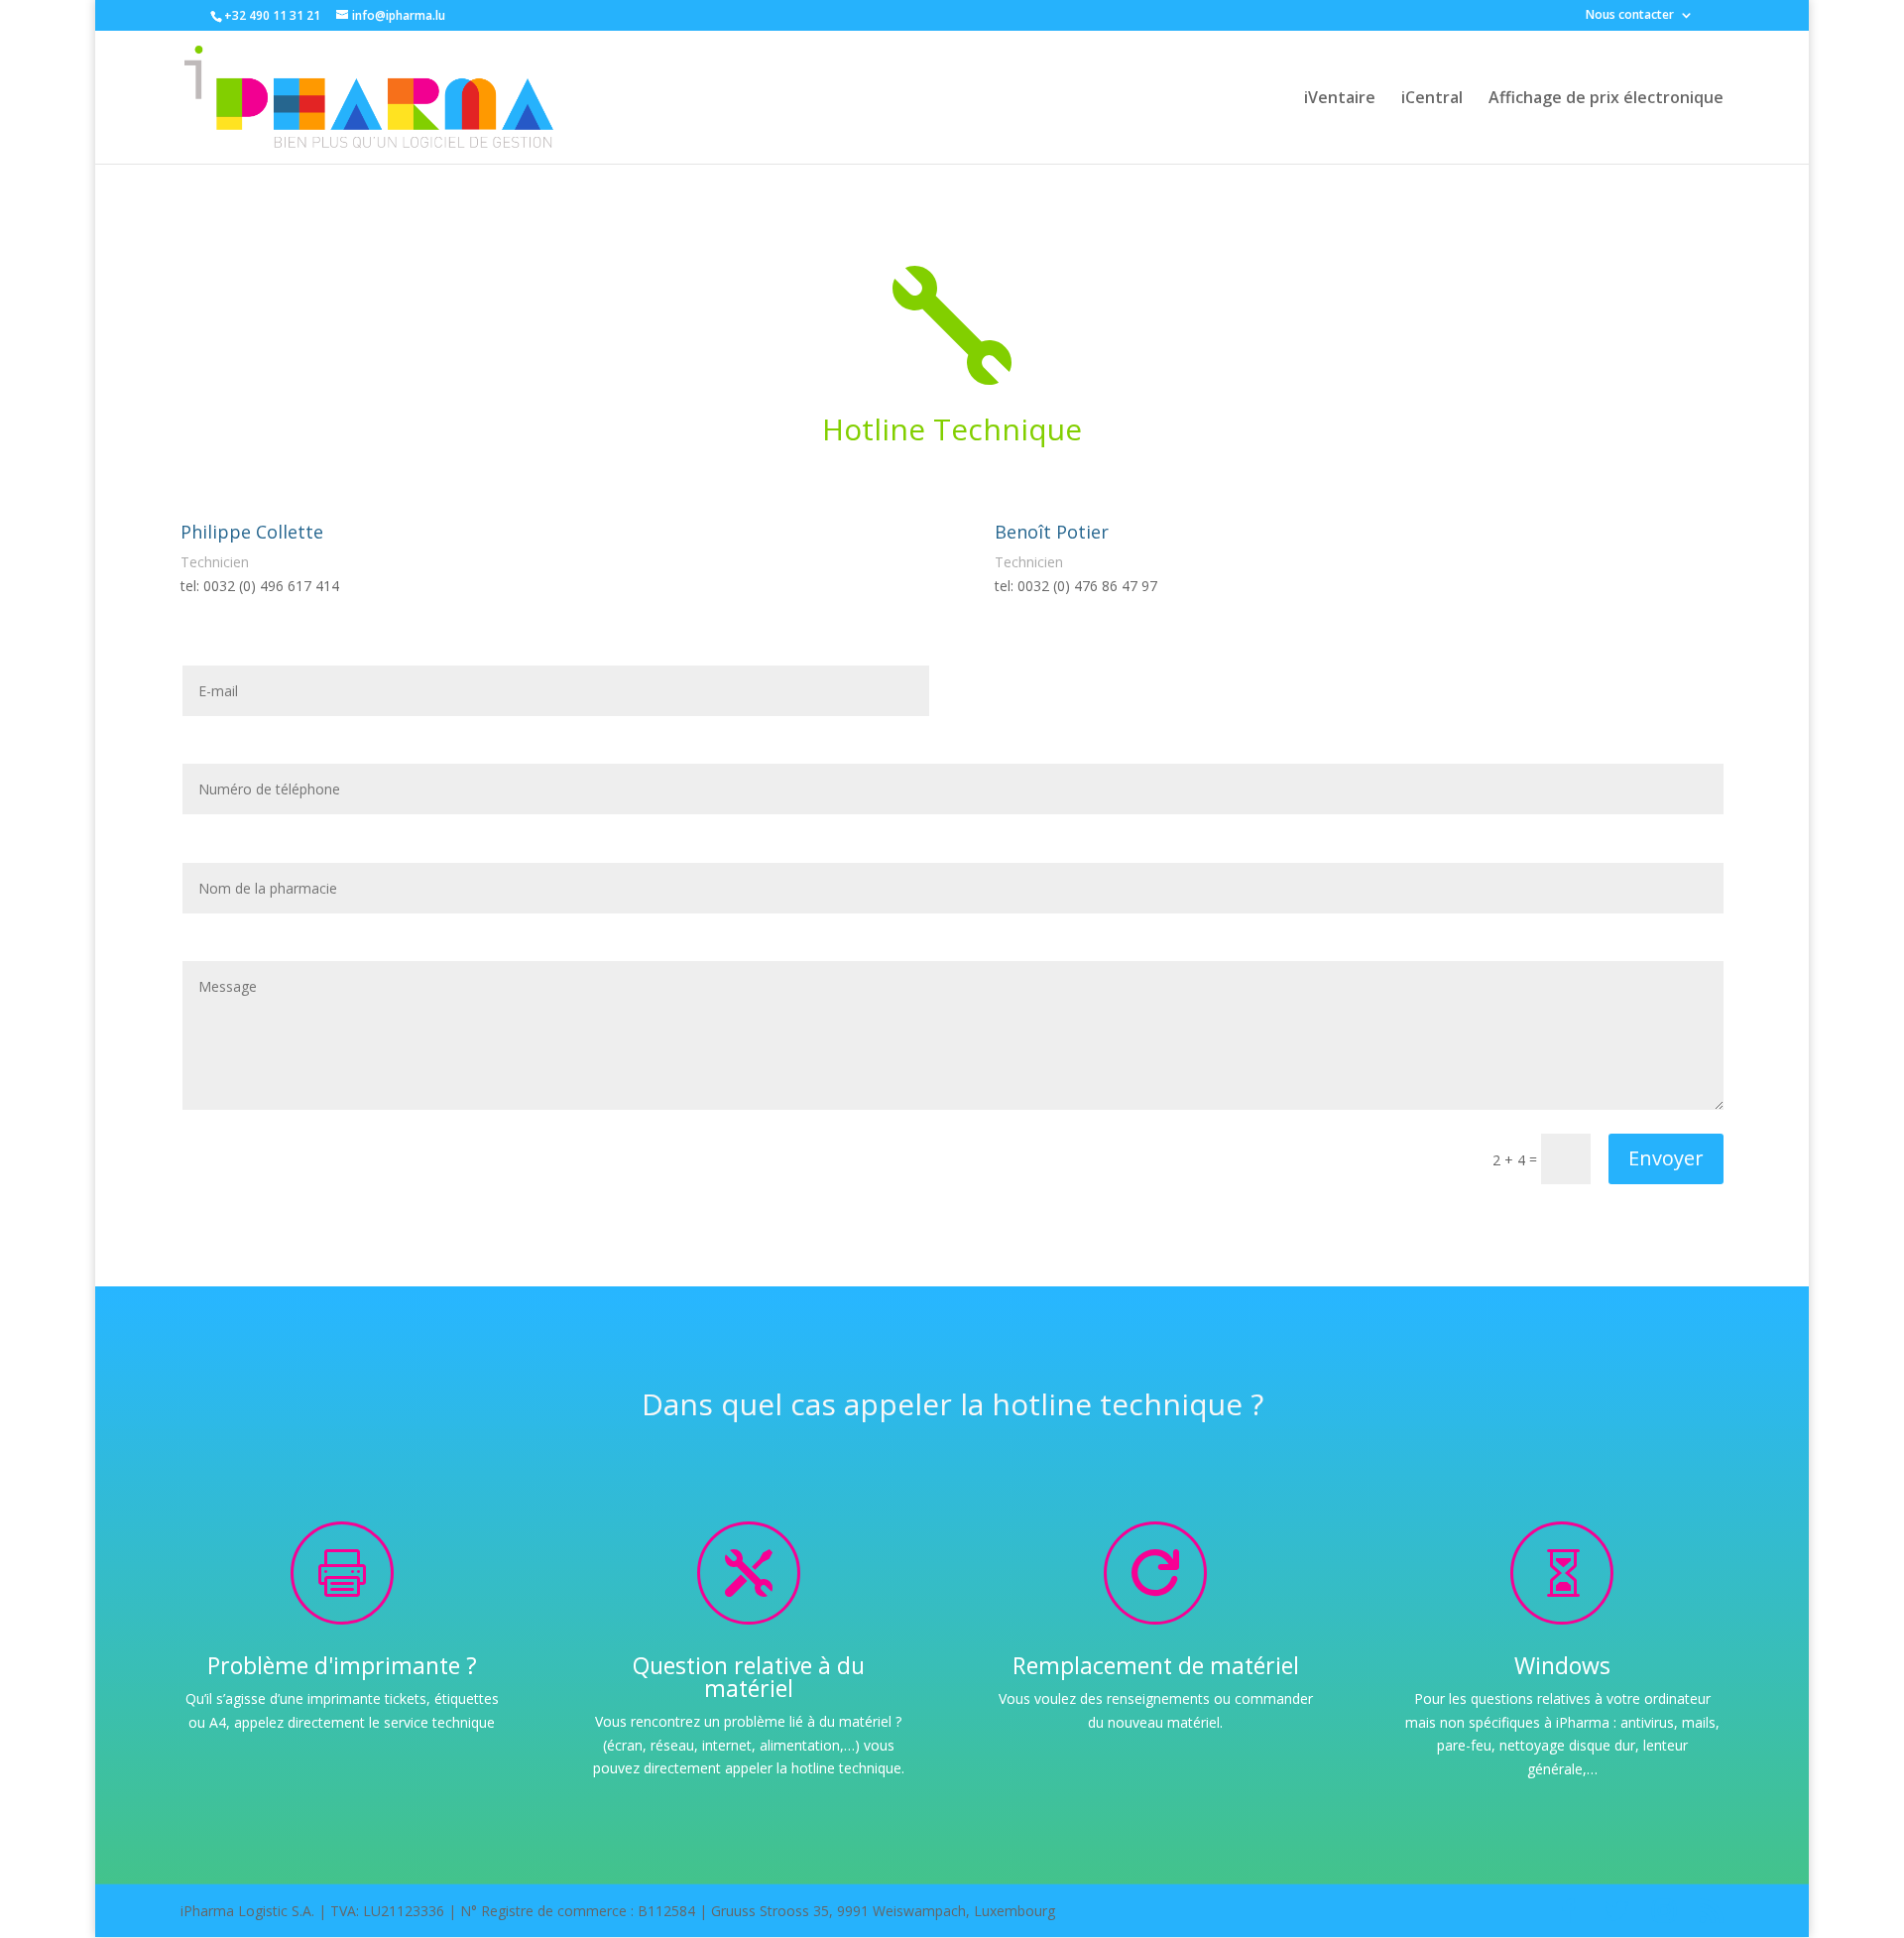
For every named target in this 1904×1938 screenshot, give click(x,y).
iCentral (1432, 99)
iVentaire (1340, 99)
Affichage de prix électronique (1606, 99)
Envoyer (1666, 1158)
